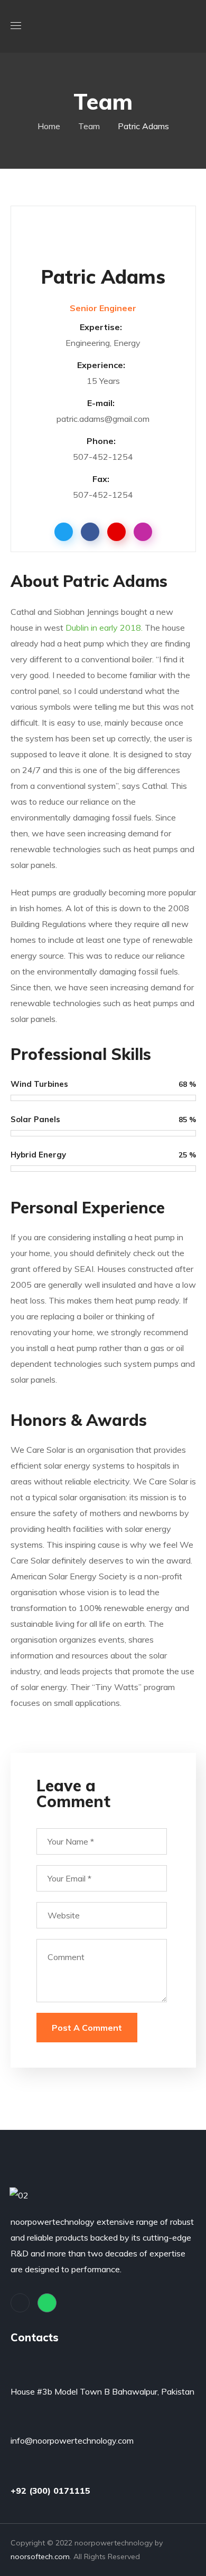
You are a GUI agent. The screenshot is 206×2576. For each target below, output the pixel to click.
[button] (192, 26)
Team (89, 126)
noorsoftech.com (40, 2556)
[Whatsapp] (47, 2303)
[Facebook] (20, 2303)
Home (49, 126)
